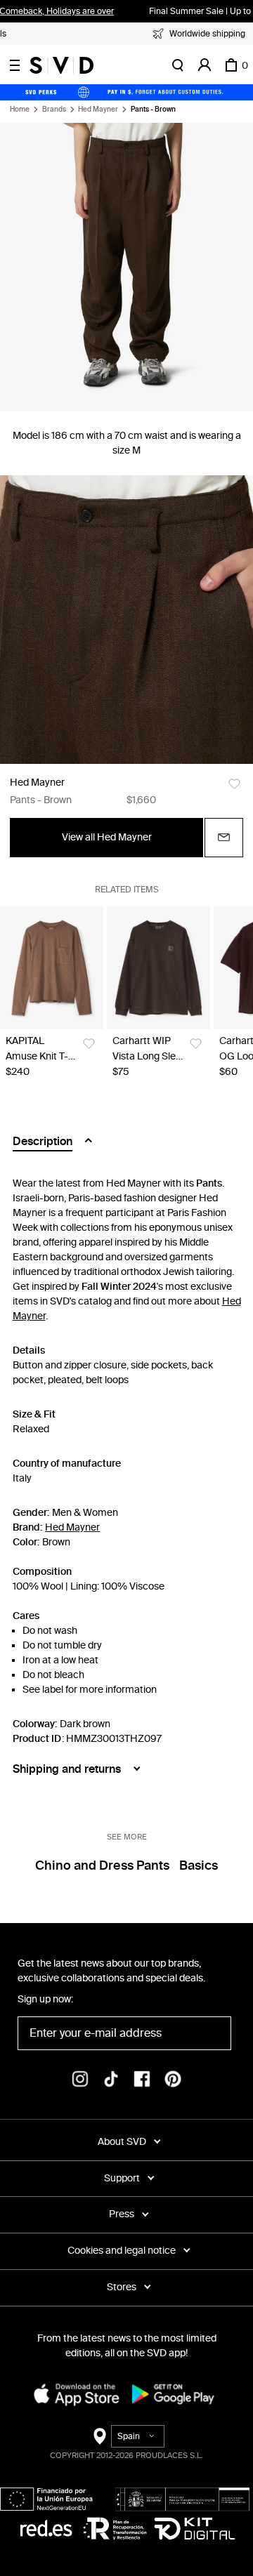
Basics (199, 1865)
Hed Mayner (98, 110)
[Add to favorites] (234, 784)
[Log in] (205, 65)
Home (20, 110)
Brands (54, 110)
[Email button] (224, 838)
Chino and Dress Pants (102, 1865)
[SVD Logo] (61, 65)
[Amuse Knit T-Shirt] (52, 968)
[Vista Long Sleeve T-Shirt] (158, 968)
